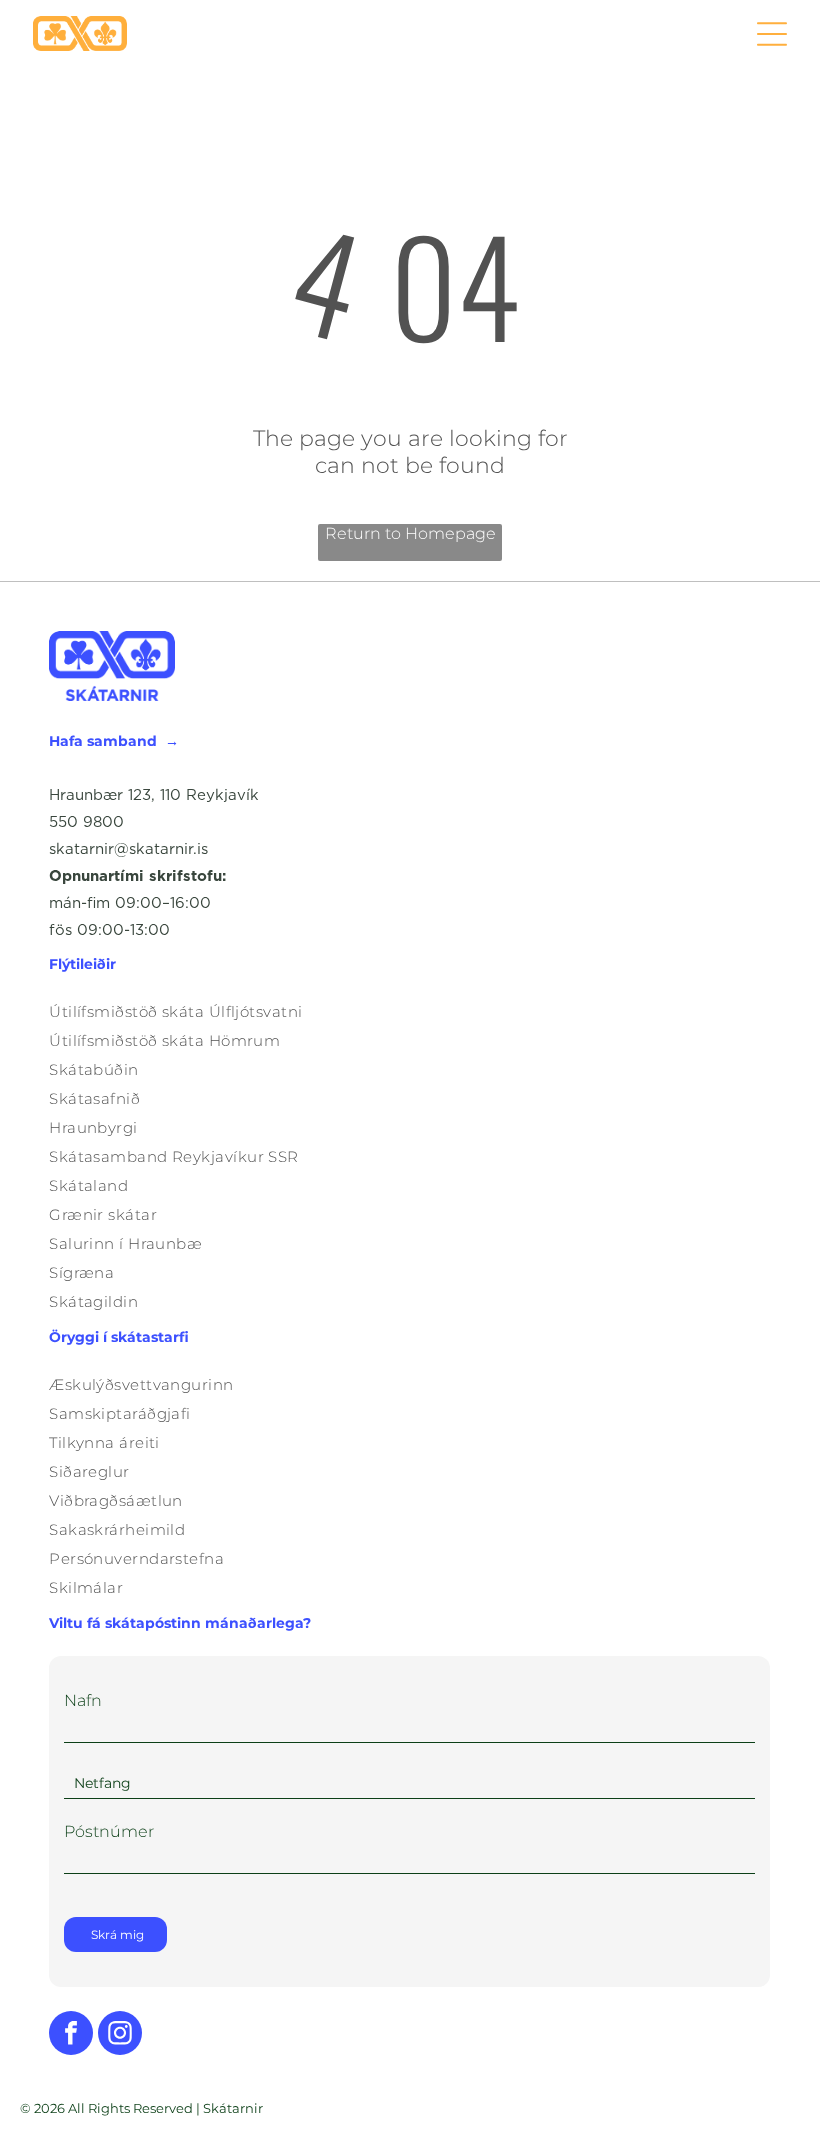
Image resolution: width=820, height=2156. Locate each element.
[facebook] (71, 2035)
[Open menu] (772, 34)
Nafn (83, 1700)
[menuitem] (410, 1011)
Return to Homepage (410, 533)
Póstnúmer (109, 1831)
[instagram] (120, 2035)
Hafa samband (103, 741)
